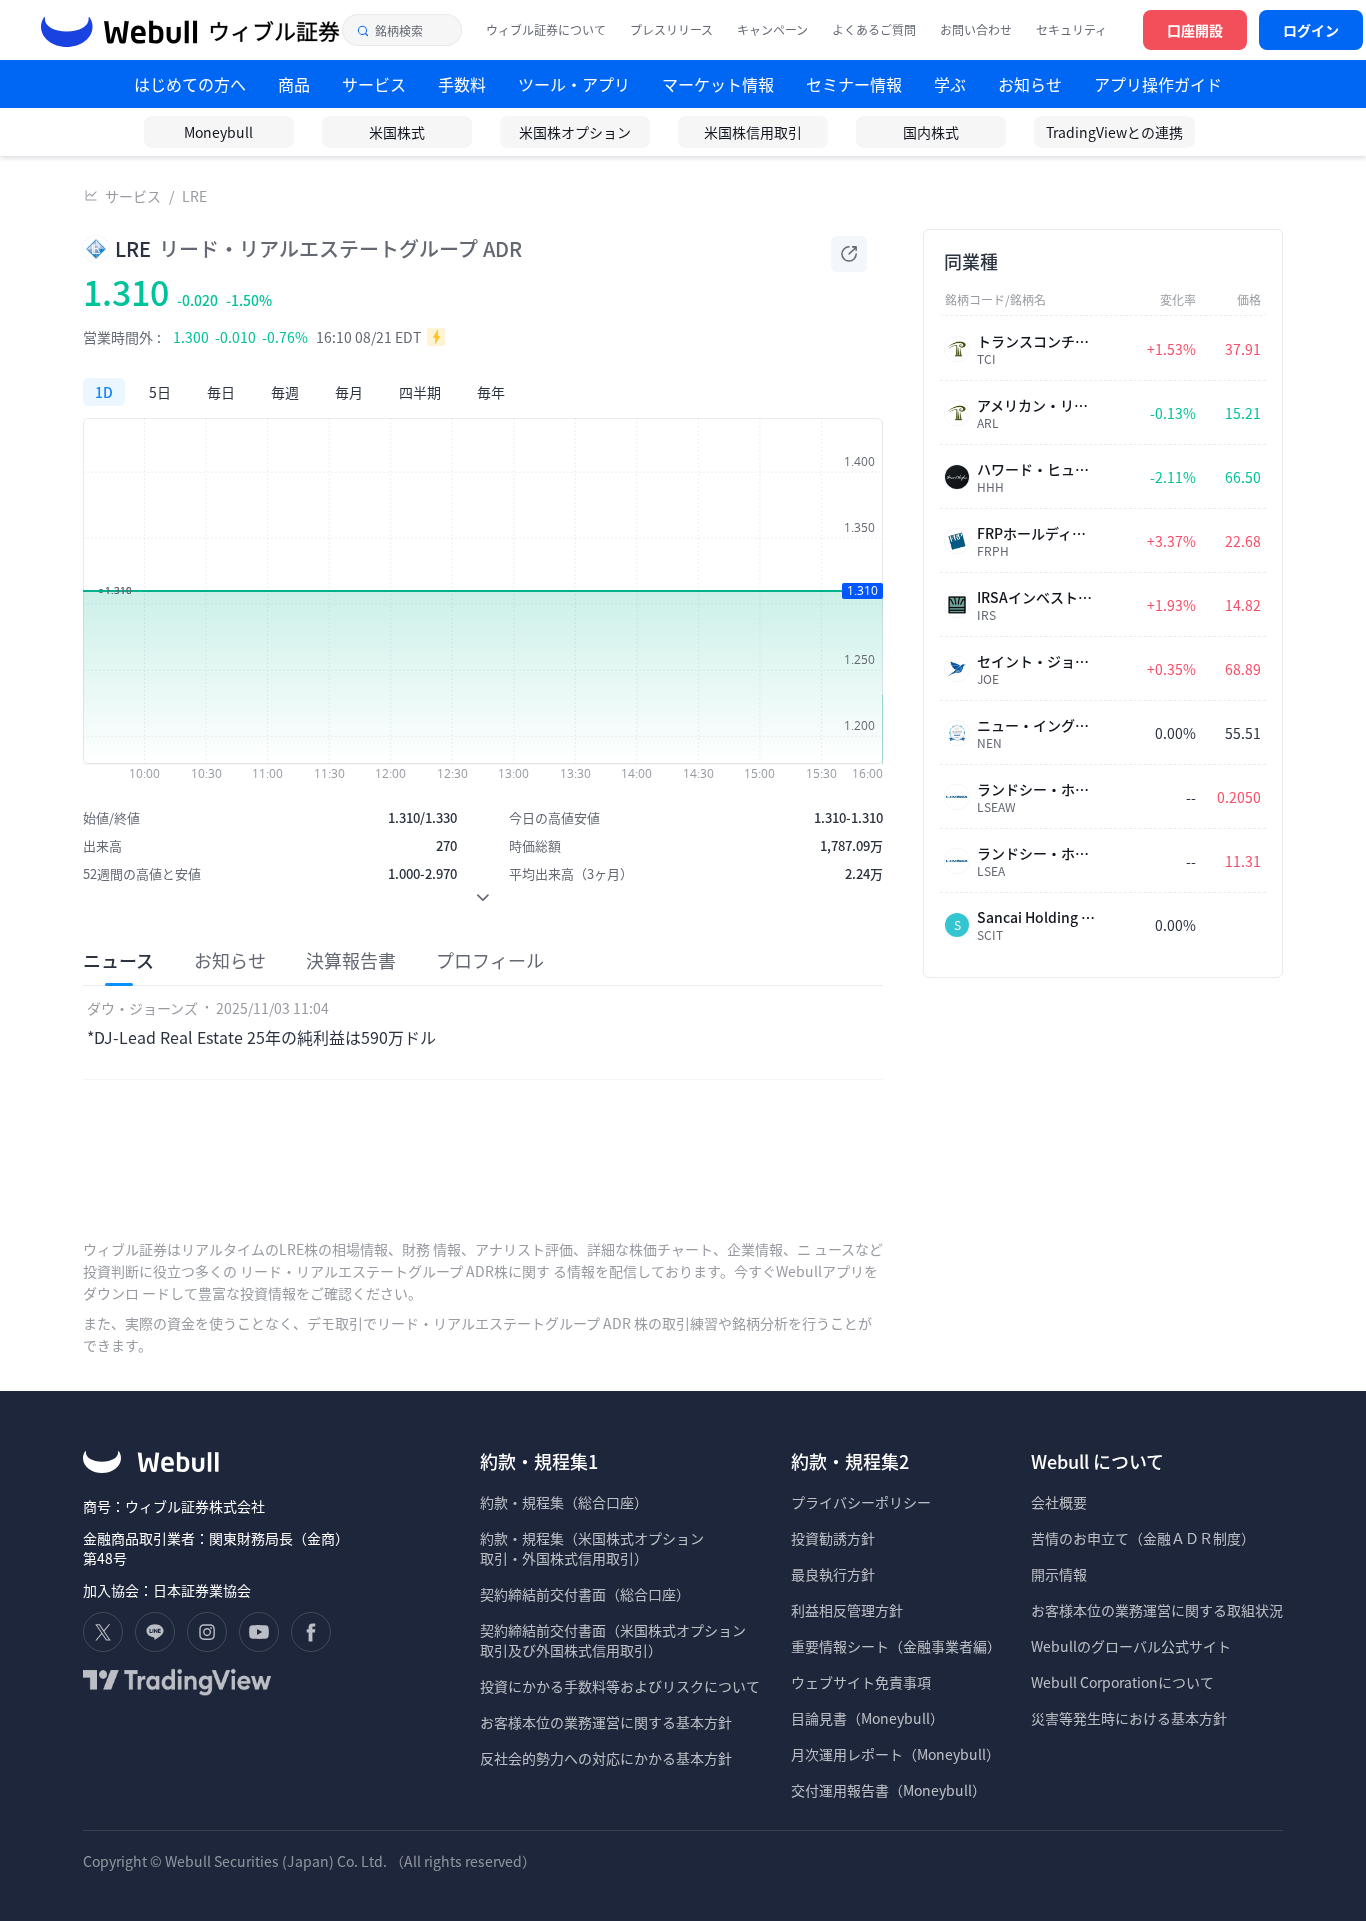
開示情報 (1059, 1574)
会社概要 (1059, 1502)
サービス (133, 196)
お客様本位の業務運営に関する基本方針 (606, 1722)
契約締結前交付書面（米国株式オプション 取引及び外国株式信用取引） (613, 1640)
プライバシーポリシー (861, 1502)
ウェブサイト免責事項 (861, 1682)
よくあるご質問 (874, 30)
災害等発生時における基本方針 (1129, 1718)
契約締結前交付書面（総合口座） (585, 1594)
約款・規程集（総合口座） (564, 1502)
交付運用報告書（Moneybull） (888, 1790)
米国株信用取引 (753, 132)
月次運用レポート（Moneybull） (895, 1754)
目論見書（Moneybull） (867, 1718)
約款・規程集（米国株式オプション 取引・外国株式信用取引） (592, 1548)
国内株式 (931, 132)
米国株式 (397, 132)
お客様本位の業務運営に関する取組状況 (1157, 1610)
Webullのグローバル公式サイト (1131, 1646)
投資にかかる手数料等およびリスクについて (620, 1686)
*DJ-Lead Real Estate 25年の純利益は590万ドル (261, 1037)
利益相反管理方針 (847, 1610)
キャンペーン (772, 30)
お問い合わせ (976, 30)
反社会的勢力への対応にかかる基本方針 (606, 1758)
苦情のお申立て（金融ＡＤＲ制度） (1143, 1538)
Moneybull (218, 132)
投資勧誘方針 (833, 1538)
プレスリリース (671, 30)
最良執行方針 (833, 1574)
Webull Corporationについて (1124, 1682)
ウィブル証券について (546, 30)
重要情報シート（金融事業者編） (896, 1646)
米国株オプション (575, 132)
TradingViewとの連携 (1114, 132)
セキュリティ (1071, 30)
